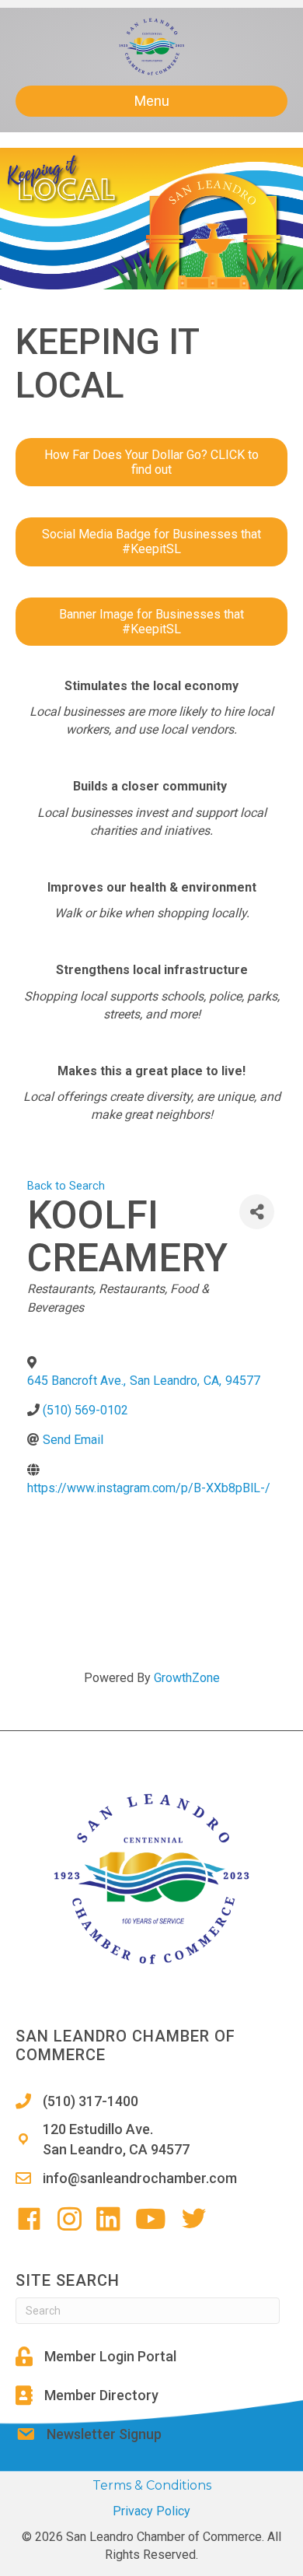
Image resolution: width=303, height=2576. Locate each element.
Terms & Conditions (152, 2485)
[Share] (257, 1212)
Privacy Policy (151, 2511)
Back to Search (66, 1186)
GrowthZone (187, 1678)
